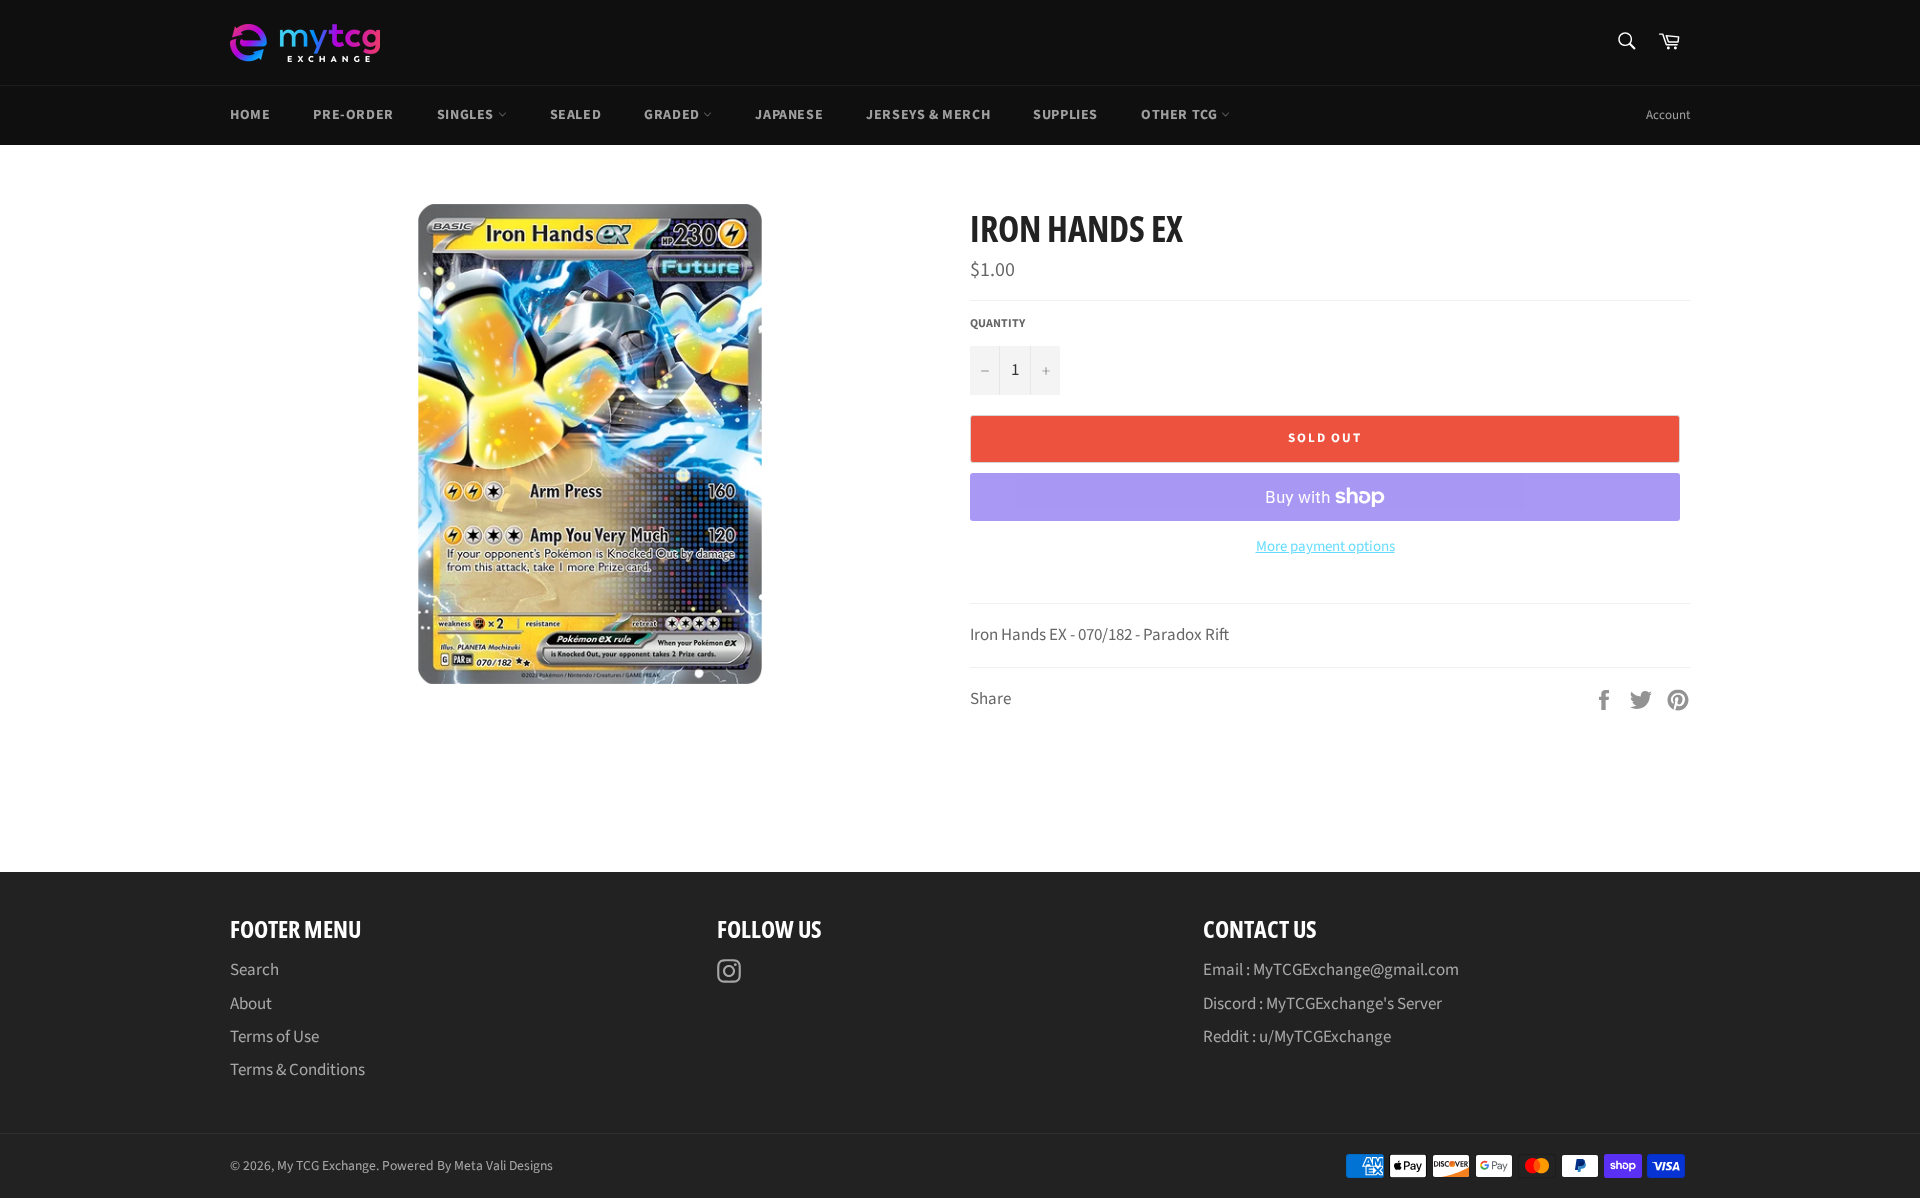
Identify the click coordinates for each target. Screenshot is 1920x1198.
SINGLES (467, 115)
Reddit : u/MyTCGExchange (1297, 1037)
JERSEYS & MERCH (928, 115)
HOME (250, 115)
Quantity (997, 324)
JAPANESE (789, 115)
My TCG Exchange (326, 1165)
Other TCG (1181, 115)
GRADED (673, 115)
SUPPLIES (1065, 115)
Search (254, 970)
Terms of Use (274, 1037)
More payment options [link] (1325, 547)
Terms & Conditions (297, 1070)
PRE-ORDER (353, 115)
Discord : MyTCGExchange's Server (1322, 1004)
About (251, 1004)
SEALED (576, 115)
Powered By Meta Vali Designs (467, 1165)
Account (1668, 115)
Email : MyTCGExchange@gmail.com (1331, 970)
